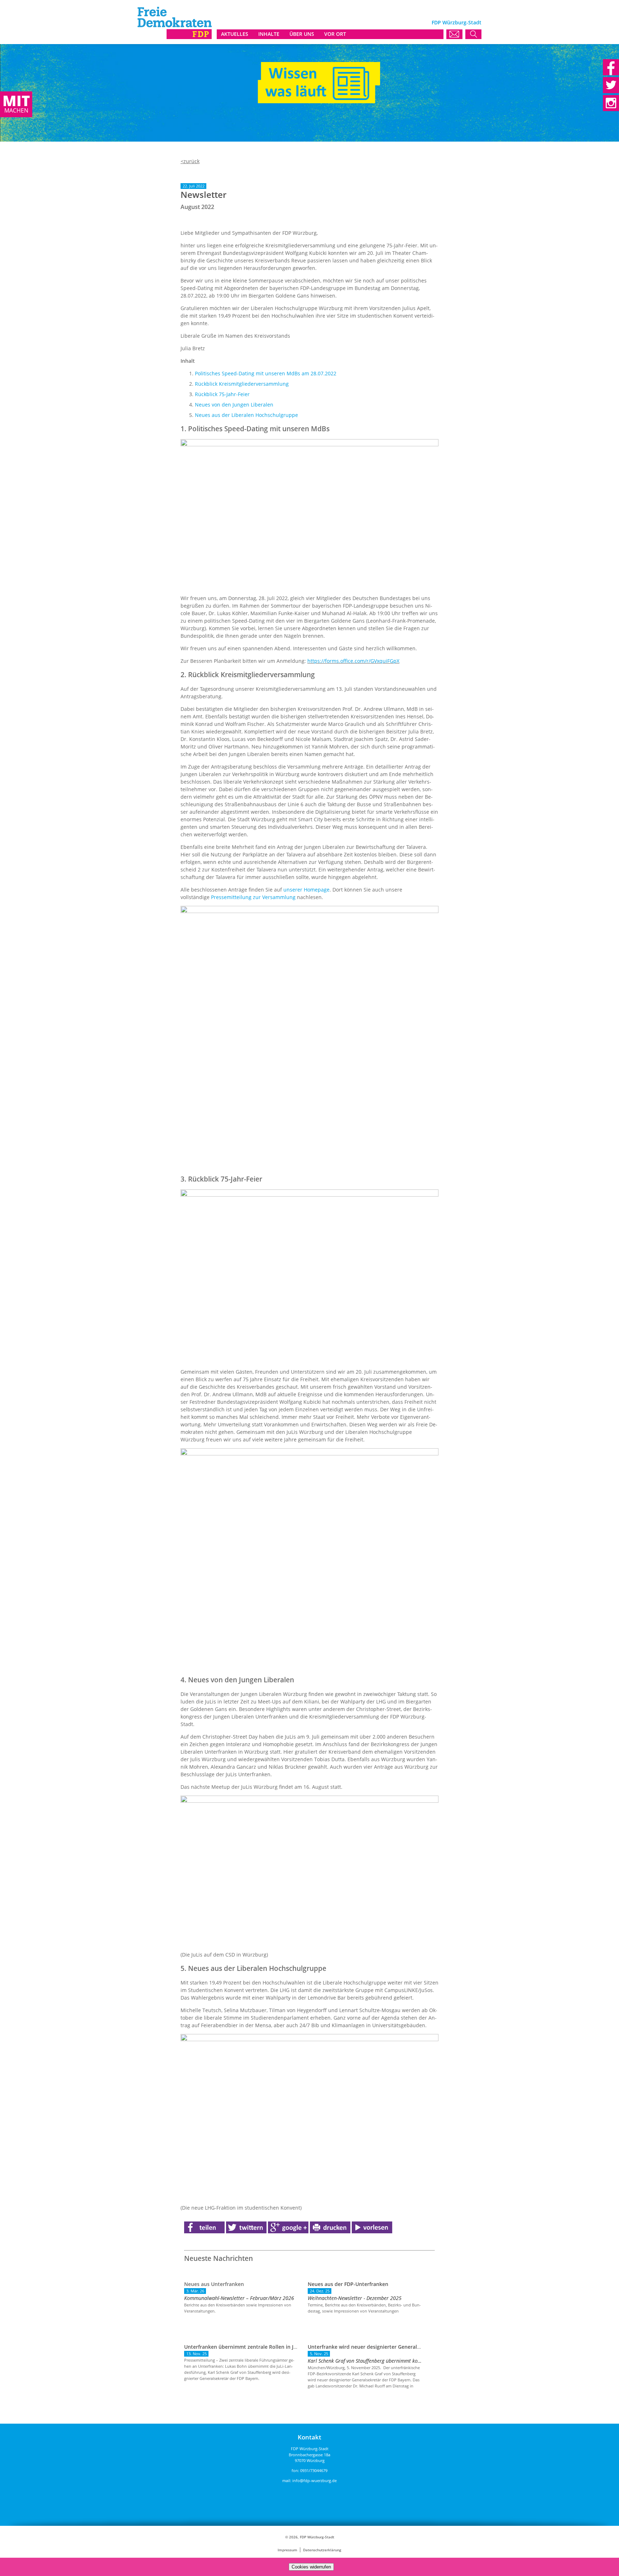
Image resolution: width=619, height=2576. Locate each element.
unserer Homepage (306, 890)
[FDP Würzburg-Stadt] (175, 37)
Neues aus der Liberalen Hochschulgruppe (246, 415)
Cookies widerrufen (311, 2567)
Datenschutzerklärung (322, 2550)
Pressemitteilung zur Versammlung (253, 897)
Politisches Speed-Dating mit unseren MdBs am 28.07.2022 (266, 373)
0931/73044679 (314, 2470)
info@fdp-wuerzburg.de (315, 2480)
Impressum (287, 2550)
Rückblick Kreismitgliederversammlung (242, 384)
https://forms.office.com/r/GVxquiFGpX (353, 661)
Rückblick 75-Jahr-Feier (222, 394)
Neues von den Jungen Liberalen (234, 405)
